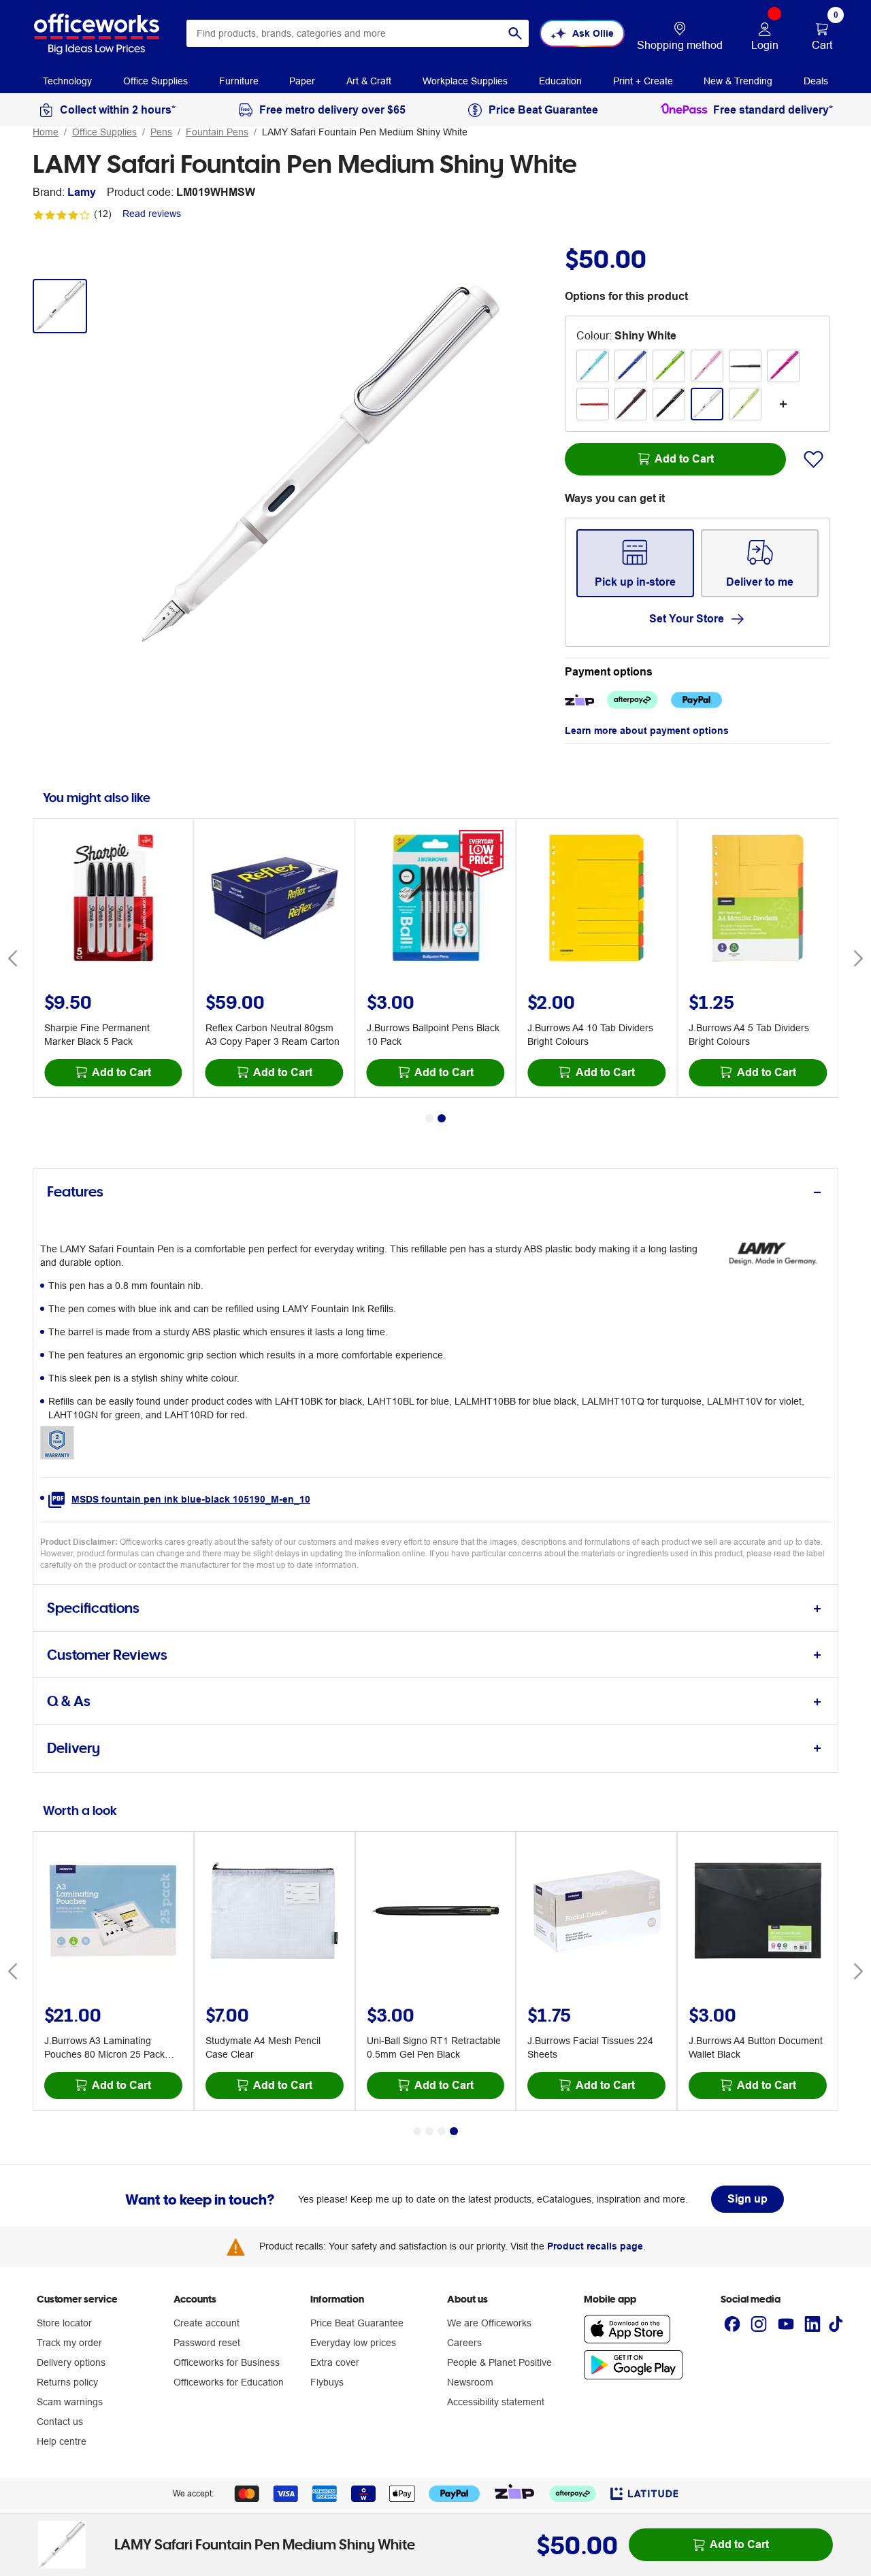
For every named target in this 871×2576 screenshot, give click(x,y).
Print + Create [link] (643, 81)
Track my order (69, 2343)
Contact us (60, 2422)
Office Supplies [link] (155, 81)
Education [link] (560, 81)
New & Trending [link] (738, 81)
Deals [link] (816, 81)
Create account (207, 2323)
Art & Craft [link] (369, 81)
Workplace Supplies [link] (465, 81)
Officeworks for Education (229, 2382)
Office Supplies (104, 132)
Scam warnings (70, 2402)
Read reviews (152, 214)
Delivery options (71, 2362)
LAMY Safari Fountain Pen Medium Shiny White (365, 132)
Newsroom (470, 2382)
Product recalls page (595, 2246)
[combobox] (358, 33)
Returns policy (67, 2382)
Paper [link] (302, 81)
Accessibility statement (496, 2402)
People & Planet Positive (499, 2362)
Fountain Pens (217, 132)
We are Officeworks (489, 2323)
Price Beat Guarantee (357, 2323)
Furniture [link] (239, 81)
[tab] (435, 1192)
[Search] (515, 33)
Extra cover (335, 2362)
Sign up (747, 2199)
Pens (161, 132)
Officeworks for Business (227, 2362)
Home (46, 132)
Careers (464, 2343)
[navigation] (67, 80)
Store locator (64, 2323)
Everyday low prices (353, 2343)
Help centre (62, 2441)
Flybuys (327, 2382)
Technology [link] (67, 81)
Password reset (207, 2343)
